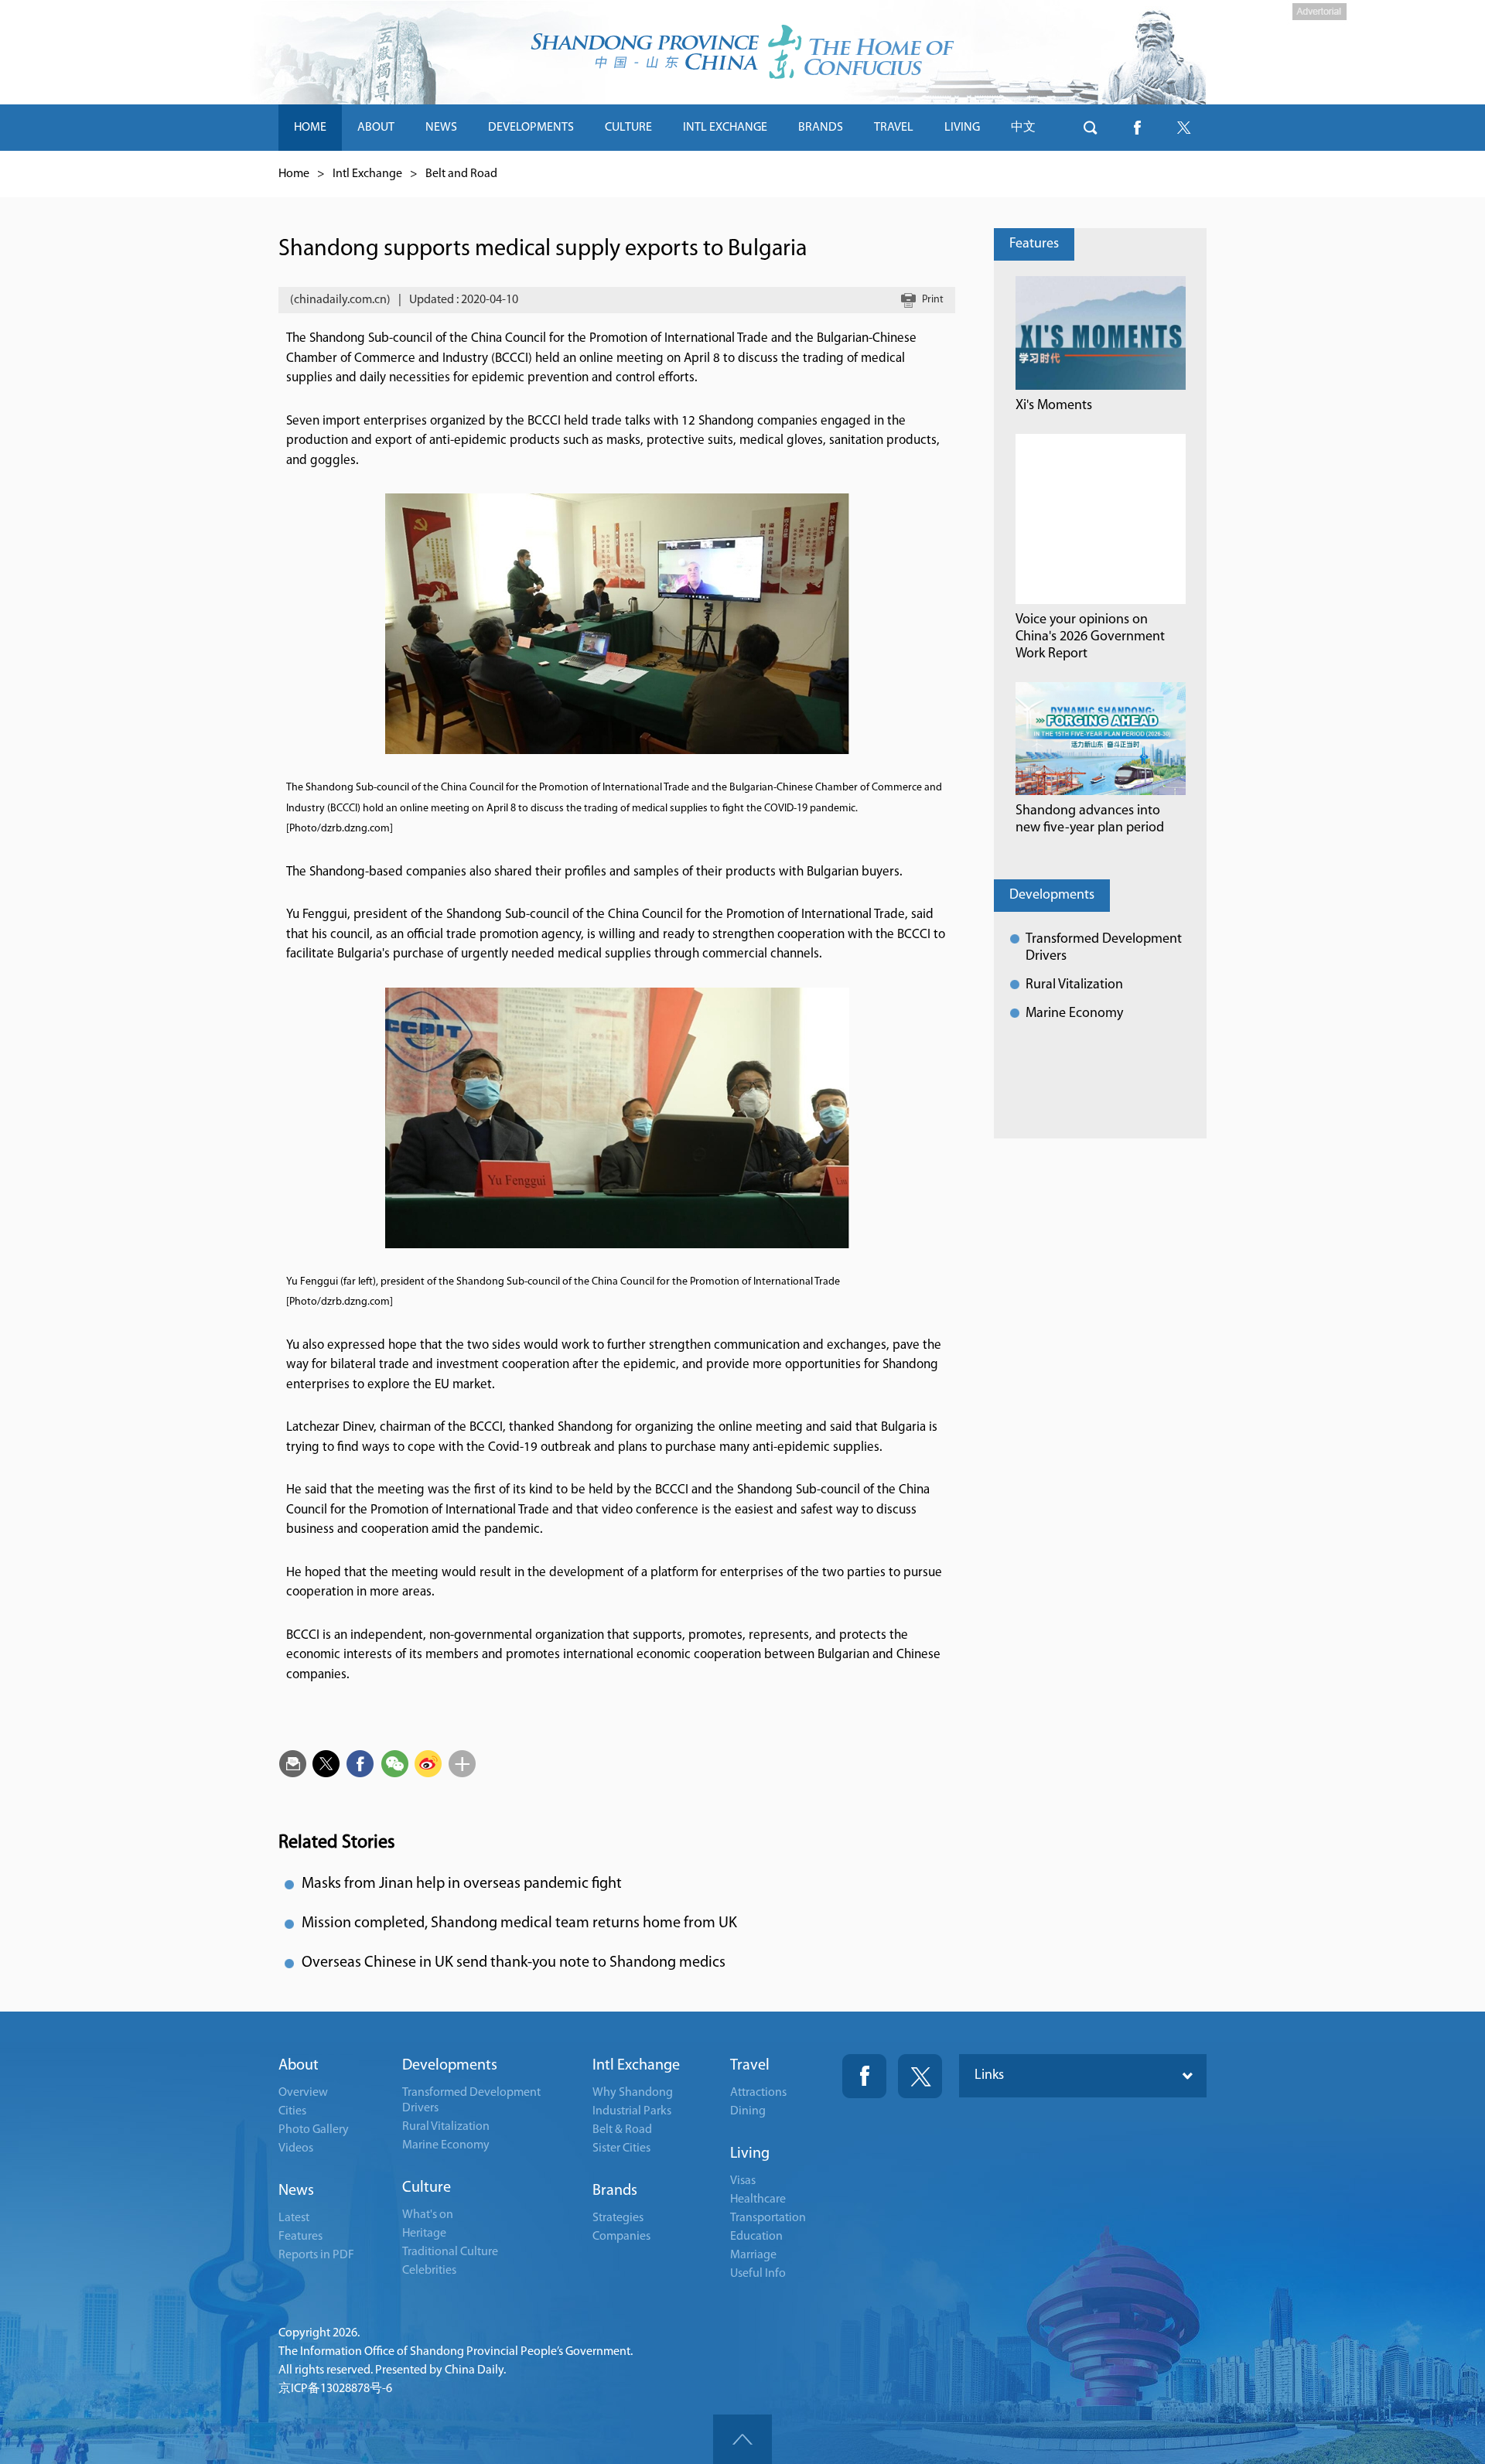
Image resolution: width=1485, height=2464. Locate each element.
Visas (743, 2181)
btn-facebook (1137, 128)
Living (750, 2154)
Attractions (758, 2093)
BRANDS (821, 128)
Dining (748, 2111)
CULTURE (628, 128)
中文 (1023, 128)
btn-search (1091, 128)
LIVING (962, 128)
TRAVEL (894, 128)
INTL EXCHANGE (725, 128)
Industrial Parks (632, 2111)
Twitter (920, 2076)
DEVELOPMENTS (531, 128)
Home (294, 174)
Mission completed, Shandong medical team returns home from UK (519, 1923)
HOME (310, 128)
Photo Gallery (314, 2130)
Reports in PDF (316, 2255)
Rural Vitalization (1074, 985)
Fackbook (864, 2076)
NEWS (441, 128)
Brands (615, 2191)
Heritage (424, 2234)
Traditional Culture (450, 2252)
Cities (292, 2111)
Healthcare (758, 2200)
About (299, 2066)
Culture (427, 2188)
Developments (1052, 896)
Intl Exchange (367, 174)
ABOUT (376, 128)
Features (1034, 244)
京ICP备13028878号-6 (335, 2389)
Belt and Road (461, 174)
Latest (294, 2218)
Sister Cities (621, 2148)
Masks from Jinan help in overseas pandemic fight (462, 1884)
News (296, 2191)
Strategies (618, 2218)
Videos (296, 2148)
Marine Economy (1074, 1014)
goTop (742, 2439)
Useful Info (758, 2274)
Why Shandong (633, 2093)
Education (756, 2237)
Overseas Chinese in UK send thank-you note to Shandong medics (514, 1963)
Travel (750, 2066)
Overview (303, 2093)
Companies (621, 2237)
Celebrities (429, 2271)
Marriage (753, 2255)
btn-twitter (1183, 128)
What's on (428, 2215)
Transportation (768, 2218)
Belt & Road (622, 2130)
